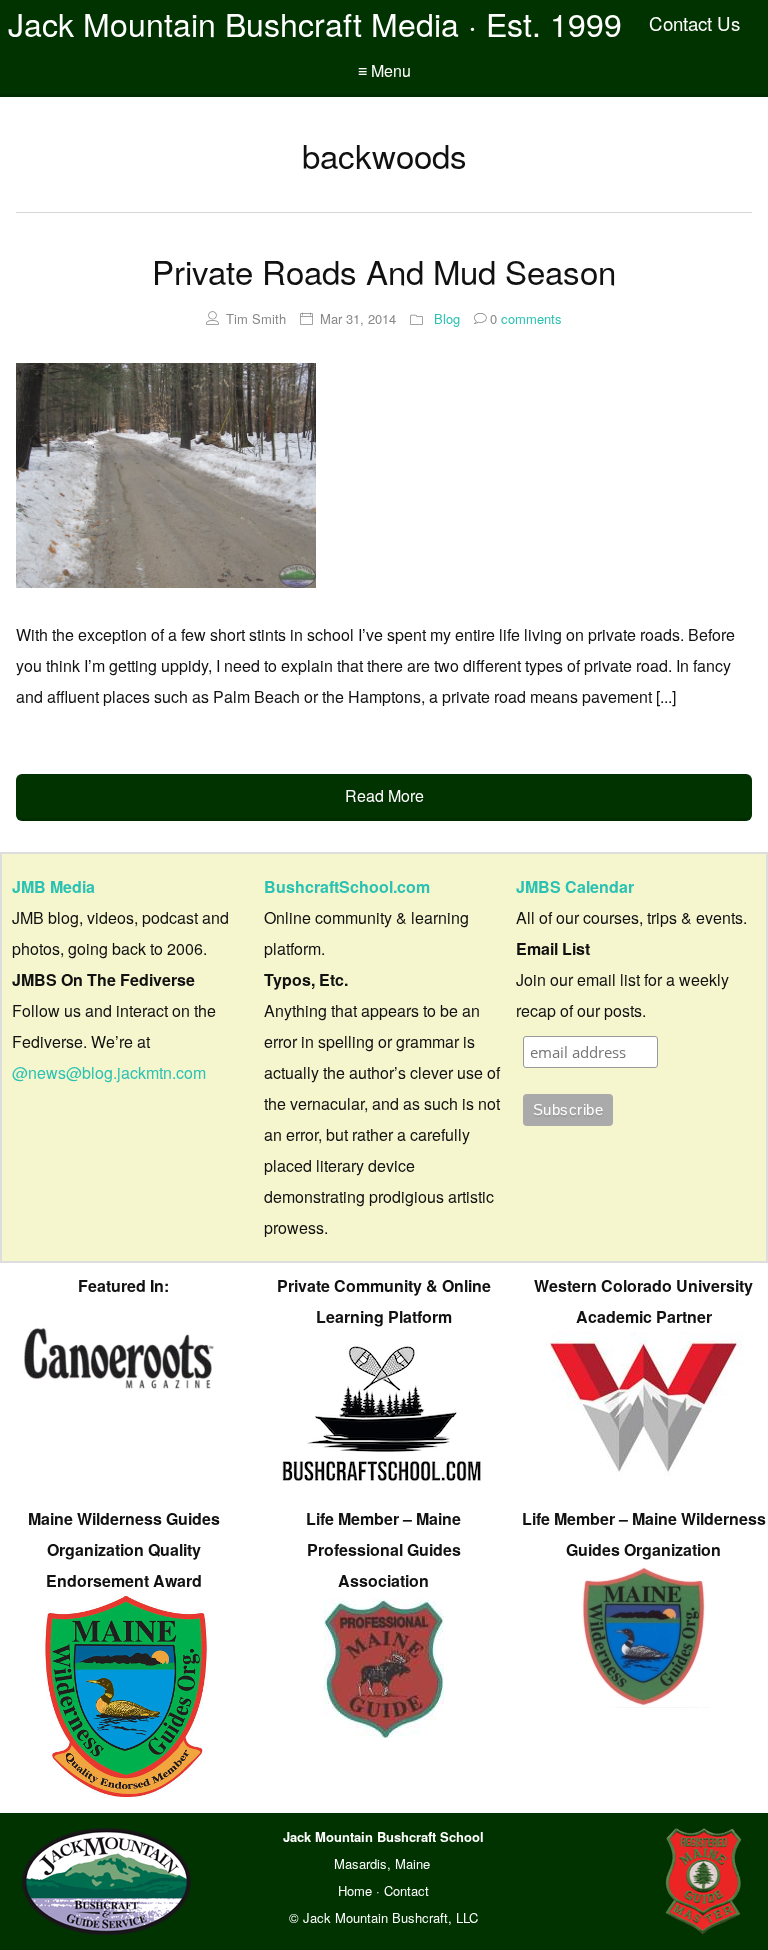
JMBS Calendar (575, 886)
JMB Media (53, 886)
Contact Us (694, 23)
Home (355, 1890)
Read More (384, 795)
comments (526, 318)
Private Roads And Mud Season (384, 270)
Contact (406, 1890)
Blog (447, 318)
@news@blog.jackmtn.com (109, 1072)
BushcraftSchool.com (347, 886)
